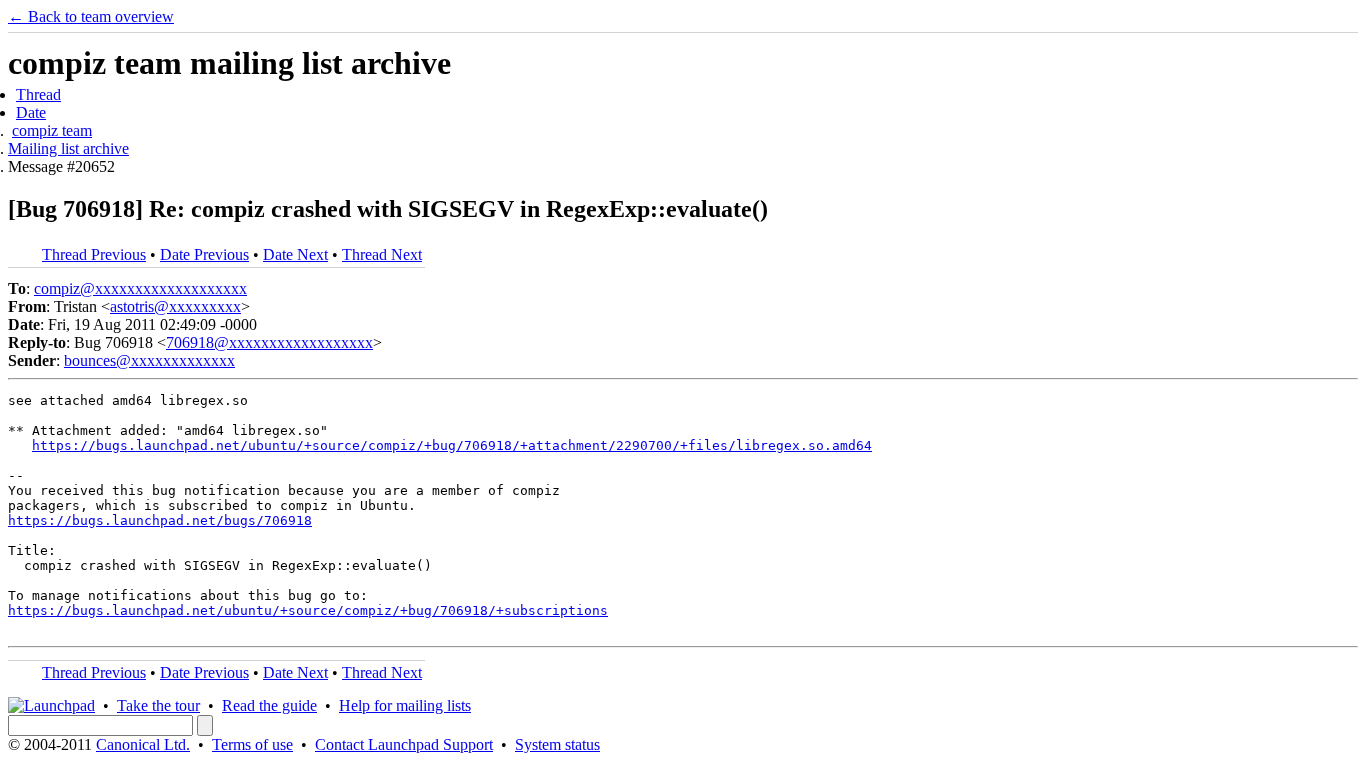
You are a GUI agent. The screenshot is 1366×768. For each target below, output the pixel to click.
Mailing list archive (68, 148)
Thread (38, 94)
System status (557, 744)
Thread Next (382, 254)
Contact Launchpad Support (404, 744)
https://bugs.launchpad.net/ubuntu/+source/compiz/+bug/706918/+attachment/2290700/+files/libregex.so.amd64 (452, 445)
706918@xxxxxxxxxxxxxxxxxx (269, 342)
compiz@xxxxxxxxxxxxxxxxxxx (140, 288)
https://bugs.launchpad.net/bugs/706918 (160, 520)
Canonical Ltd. (143, 744)
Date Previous (204, 254)
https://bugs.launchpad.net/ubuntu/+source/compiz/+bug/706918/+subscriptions (308, 610)
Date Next (295, 254)
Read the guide (269, 705)
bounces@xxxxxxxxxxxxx (149, 360)
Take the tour (158, 705)
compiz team (52, 130)
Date (31, 112)
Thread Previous (94, 254)
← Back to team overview (91, 16)
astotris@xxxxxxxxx (175, 306)
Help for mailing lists (405, 705)
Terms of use (252, 744)
